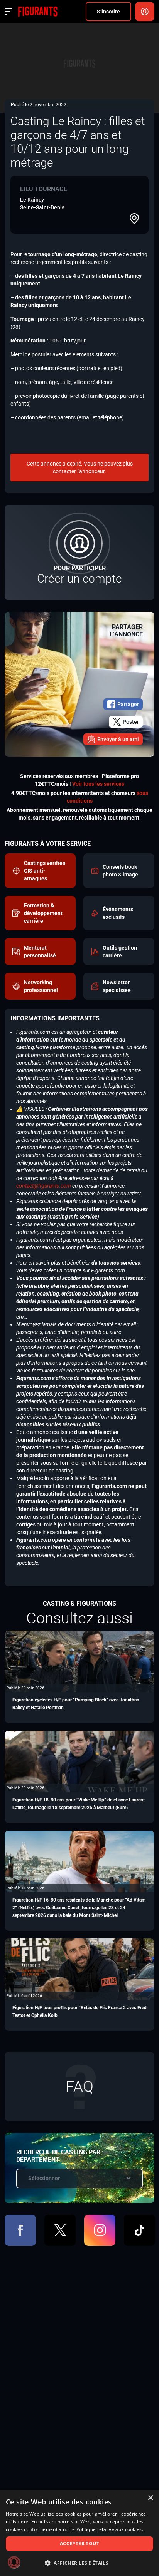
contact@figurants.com (44, 1186)
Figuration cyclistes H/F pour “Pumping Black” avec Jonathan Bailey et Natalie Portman (76, 1704)
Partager (128, 704)
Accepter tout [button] (79, 2543)
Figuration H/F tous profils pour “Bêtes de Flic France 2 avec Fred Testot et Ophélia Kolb (79, 2012)
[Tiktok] (140, 2230)
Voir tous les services (98, 784)
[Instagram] (100, 2230)
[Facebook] (20, 2230)
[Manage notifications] (14, 2562)
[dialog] (79, 2533)
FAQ (79, 2086)
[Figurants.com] (38, 12)
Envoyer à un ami (118, 739)
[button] (79, 2563)
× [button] (150, 2498)
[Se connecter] (145, 12)
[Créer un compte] (79, 553)
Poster (131, 722)
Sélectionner (44, 2178)
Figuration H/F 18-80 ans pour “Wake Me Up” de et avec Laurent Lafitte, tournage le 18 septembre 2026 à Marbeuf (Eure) (79, 1804)
